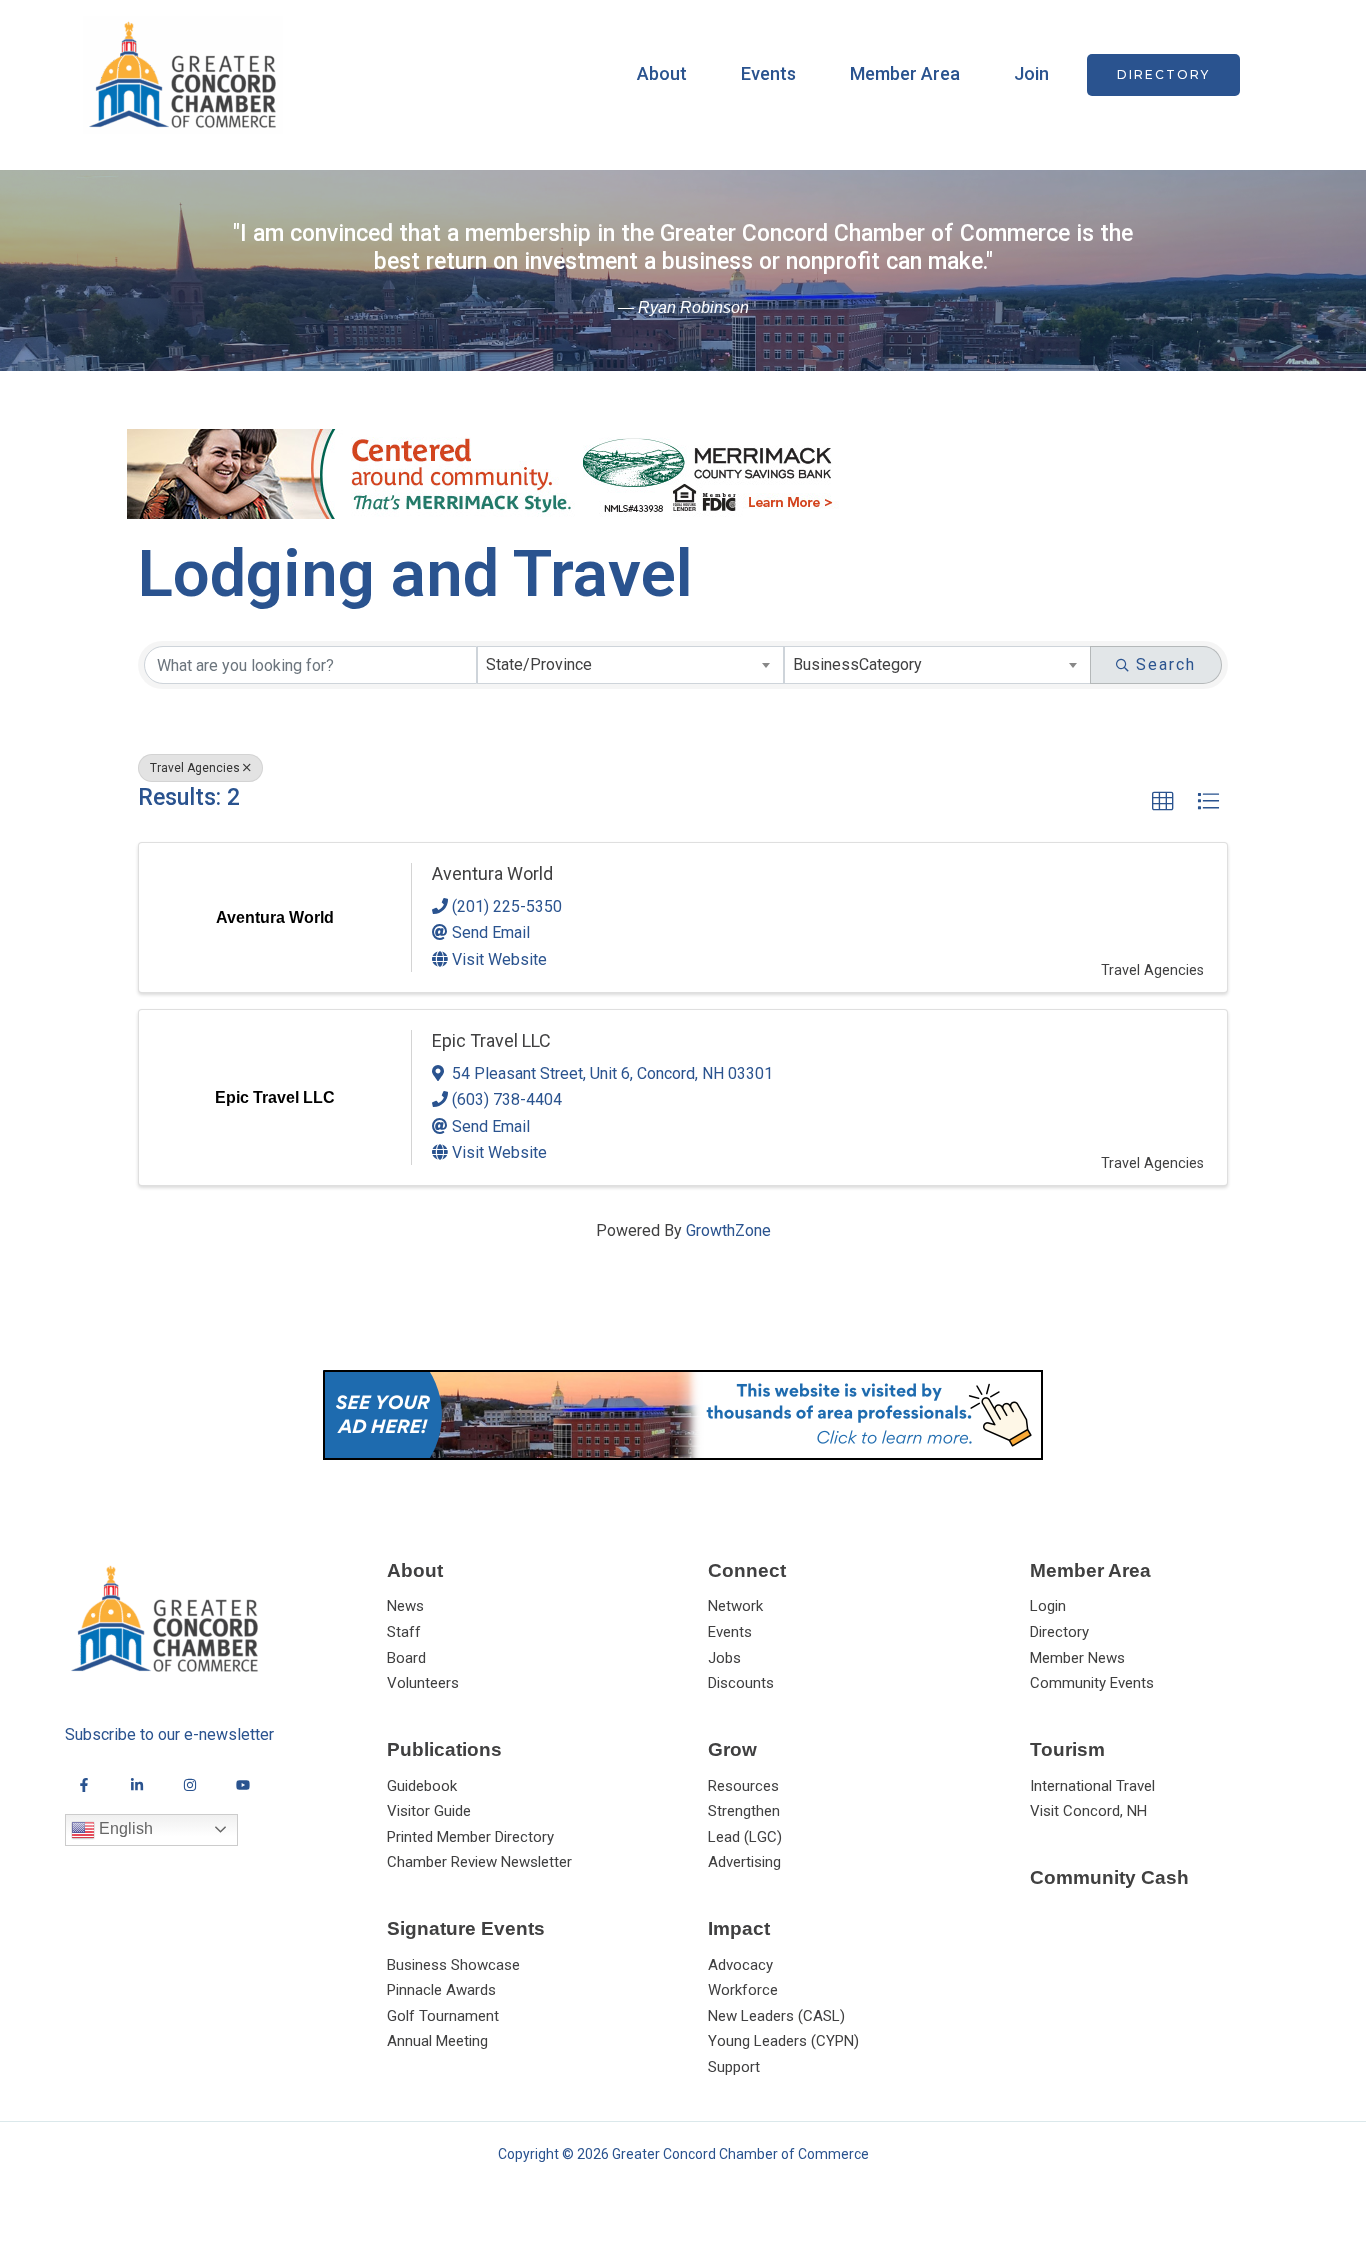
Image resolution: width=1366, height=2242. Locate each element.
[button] (1163, 75)
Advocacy (740, 1965)
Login (1048, 1606)
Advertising (744, 1862)
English (124, 1828)
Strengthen (744, 1811)
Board (406, 1658)
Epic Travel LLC (491, 1040)
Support (734, 2067)
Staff (404, 1632)
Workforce (743, 1990)
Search (1166, 664)
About (662, 73)
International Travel (1092, 1786)
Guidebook (422, 1786)
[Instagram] (190, 1785)
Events (768, 73)
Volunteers (423, 1683)
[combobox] (630, 665)
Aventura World (492, 873)
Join (1031, 73)
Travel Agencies (195, 768)
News (405, 1606)
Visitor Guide (429, 1811)
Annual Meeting (437, 2041)
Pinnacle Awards (441, 1990)
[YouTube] (243, 1785)
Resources (743, 1786)
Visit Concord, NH (1088, 1811)
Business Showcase (453, 1965)
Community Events (1092, 1683)
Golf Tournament (443, 2016)
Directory (1059, 1632)
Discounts (741, 1683)
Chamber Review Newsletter (479, 1862)
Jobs (724, 1658)
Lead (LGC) (745, 1837)
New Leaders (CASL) (776, 2016)
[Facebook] (84, 1785)
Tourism (1067, 1749)
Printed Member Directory (470, 1837)
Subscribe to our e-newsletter (169, 1734)
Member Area (905, 73)
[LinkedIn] (137, 1785)
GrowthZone (728, 1230)
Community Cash (1109, 1877)
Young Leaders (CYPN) (783, 2041)
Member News (1077, 1658)
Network (735, 1606)
